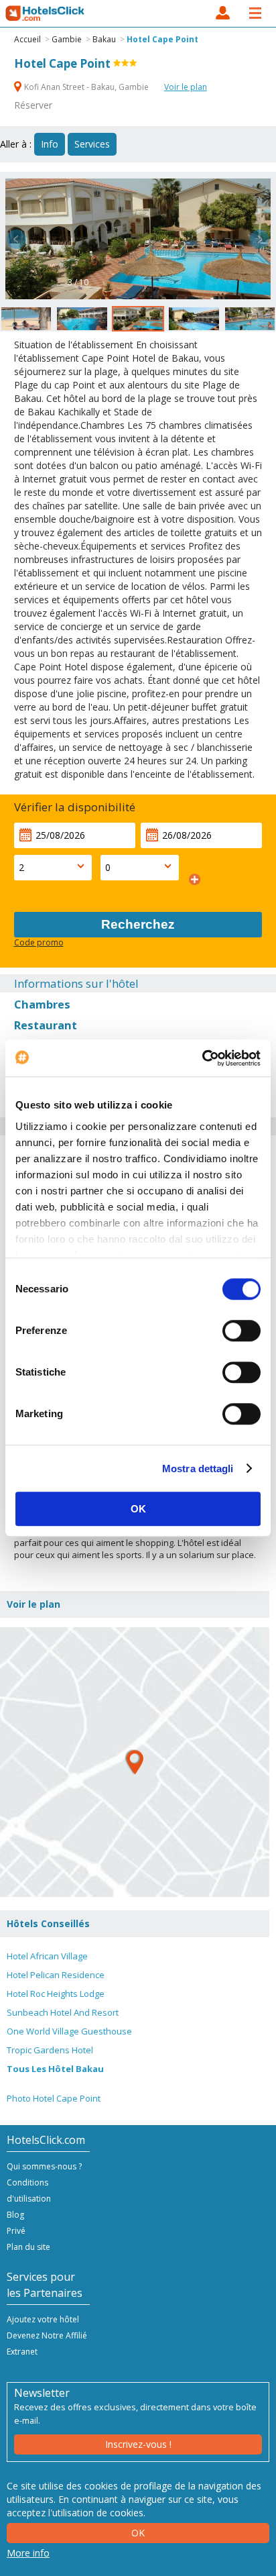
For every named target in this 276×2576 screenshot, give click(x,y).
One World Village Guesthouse (69, 2031)
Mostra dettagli (198, 1469)
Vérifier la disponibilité (75, 807)
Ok (138, 2533)
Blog (15, 2215)
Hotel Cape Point (162, 39)
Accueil (27, 39)
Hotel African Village (47, 1956)
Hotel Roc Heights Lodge (56, 1994)
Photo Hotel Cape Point (54, 2098)
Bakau (104, 39)
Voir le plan (186, 87)
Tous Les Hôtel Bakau (55, 2069)
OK (138, 1509)
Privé (16, 2231)
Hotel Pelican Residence (56, 1975)
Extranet (22, 2352)
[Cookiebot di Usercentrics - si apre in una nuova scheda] (202, 1058)
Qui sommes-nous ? (44, 2166)
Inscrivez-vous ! (138, 2444)
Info (50, 144)
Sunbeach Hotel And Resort (63, 2012)
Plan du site (28, 2247)
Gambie (67, 39)
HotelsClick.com (46, 13)
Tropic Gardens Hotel (50, 2050)
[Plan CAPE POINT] (135, 1762)
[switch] (241, 1331)
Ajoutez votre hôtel (43, 2319)
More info (28, 2553)
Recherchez (138, 924)
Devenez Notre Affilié (47, 2335)
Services (92, 144)
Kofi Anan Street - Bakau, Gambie (86, 87)
